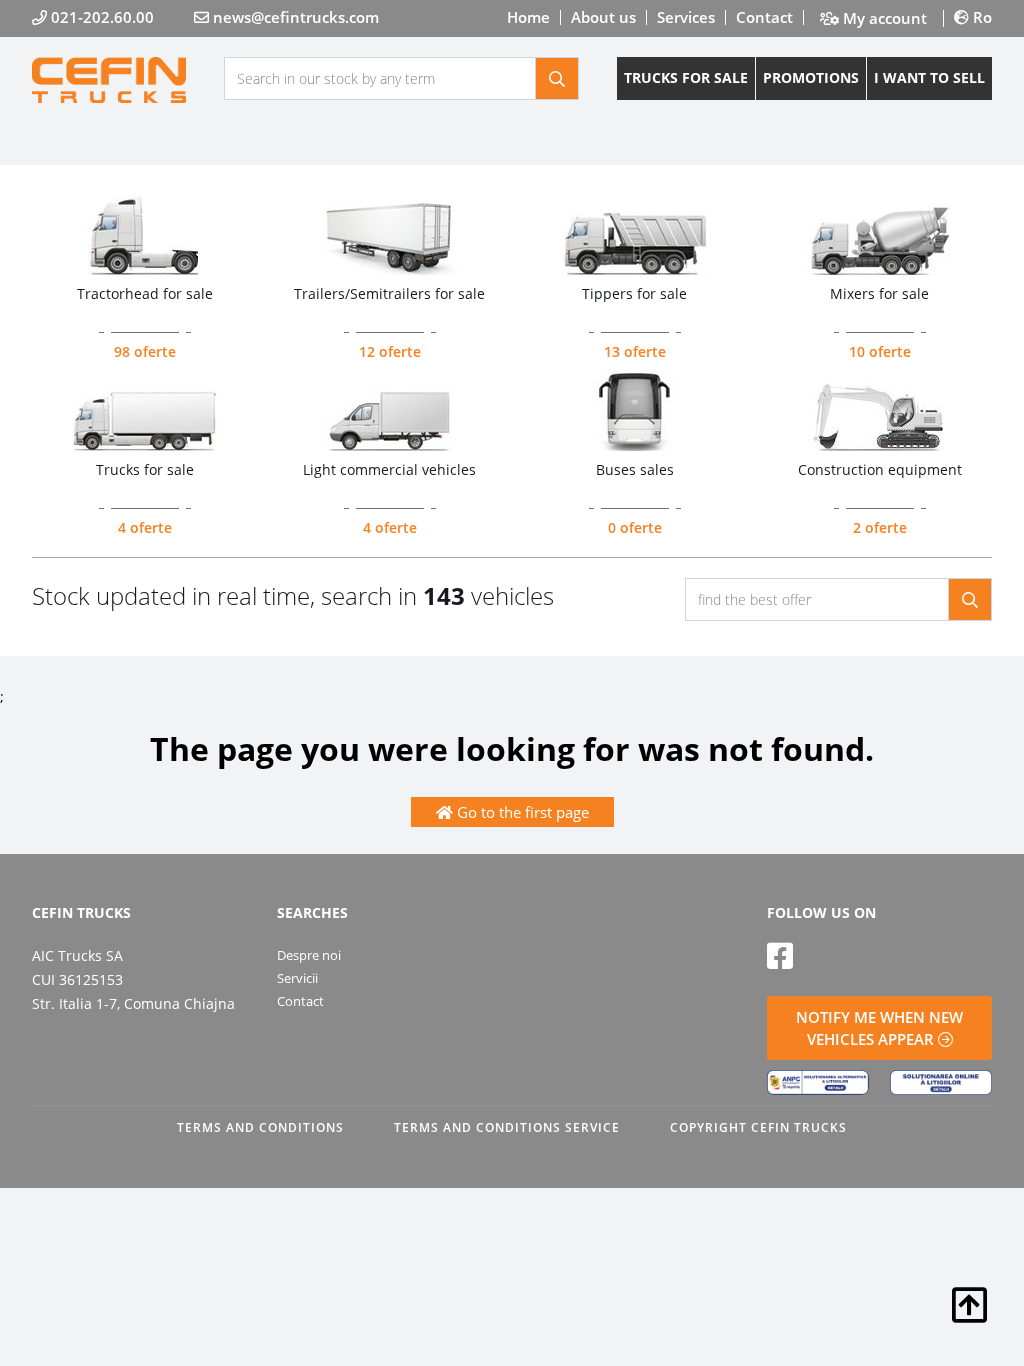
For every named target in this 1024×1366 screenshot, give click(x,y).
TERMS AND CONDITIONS (260, 1127)
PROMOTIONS (811, 77)
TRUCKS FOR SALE (686, 77)
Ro (980, 17)
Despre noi (309, 955)
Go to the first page (521, 812)
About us (603, 17)
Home (528, 17)
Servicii (297, 978)
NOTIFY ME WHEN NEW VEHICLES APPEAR (879, 1028)
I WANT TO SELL (929, 77)
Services (686, 17)
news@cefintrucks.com (294, 17)
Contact (764, 17)
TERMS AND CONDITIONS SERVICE (507, 1127)
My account (883, 18)
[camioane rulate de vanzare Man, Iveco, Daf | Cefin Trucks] (128, 80)
